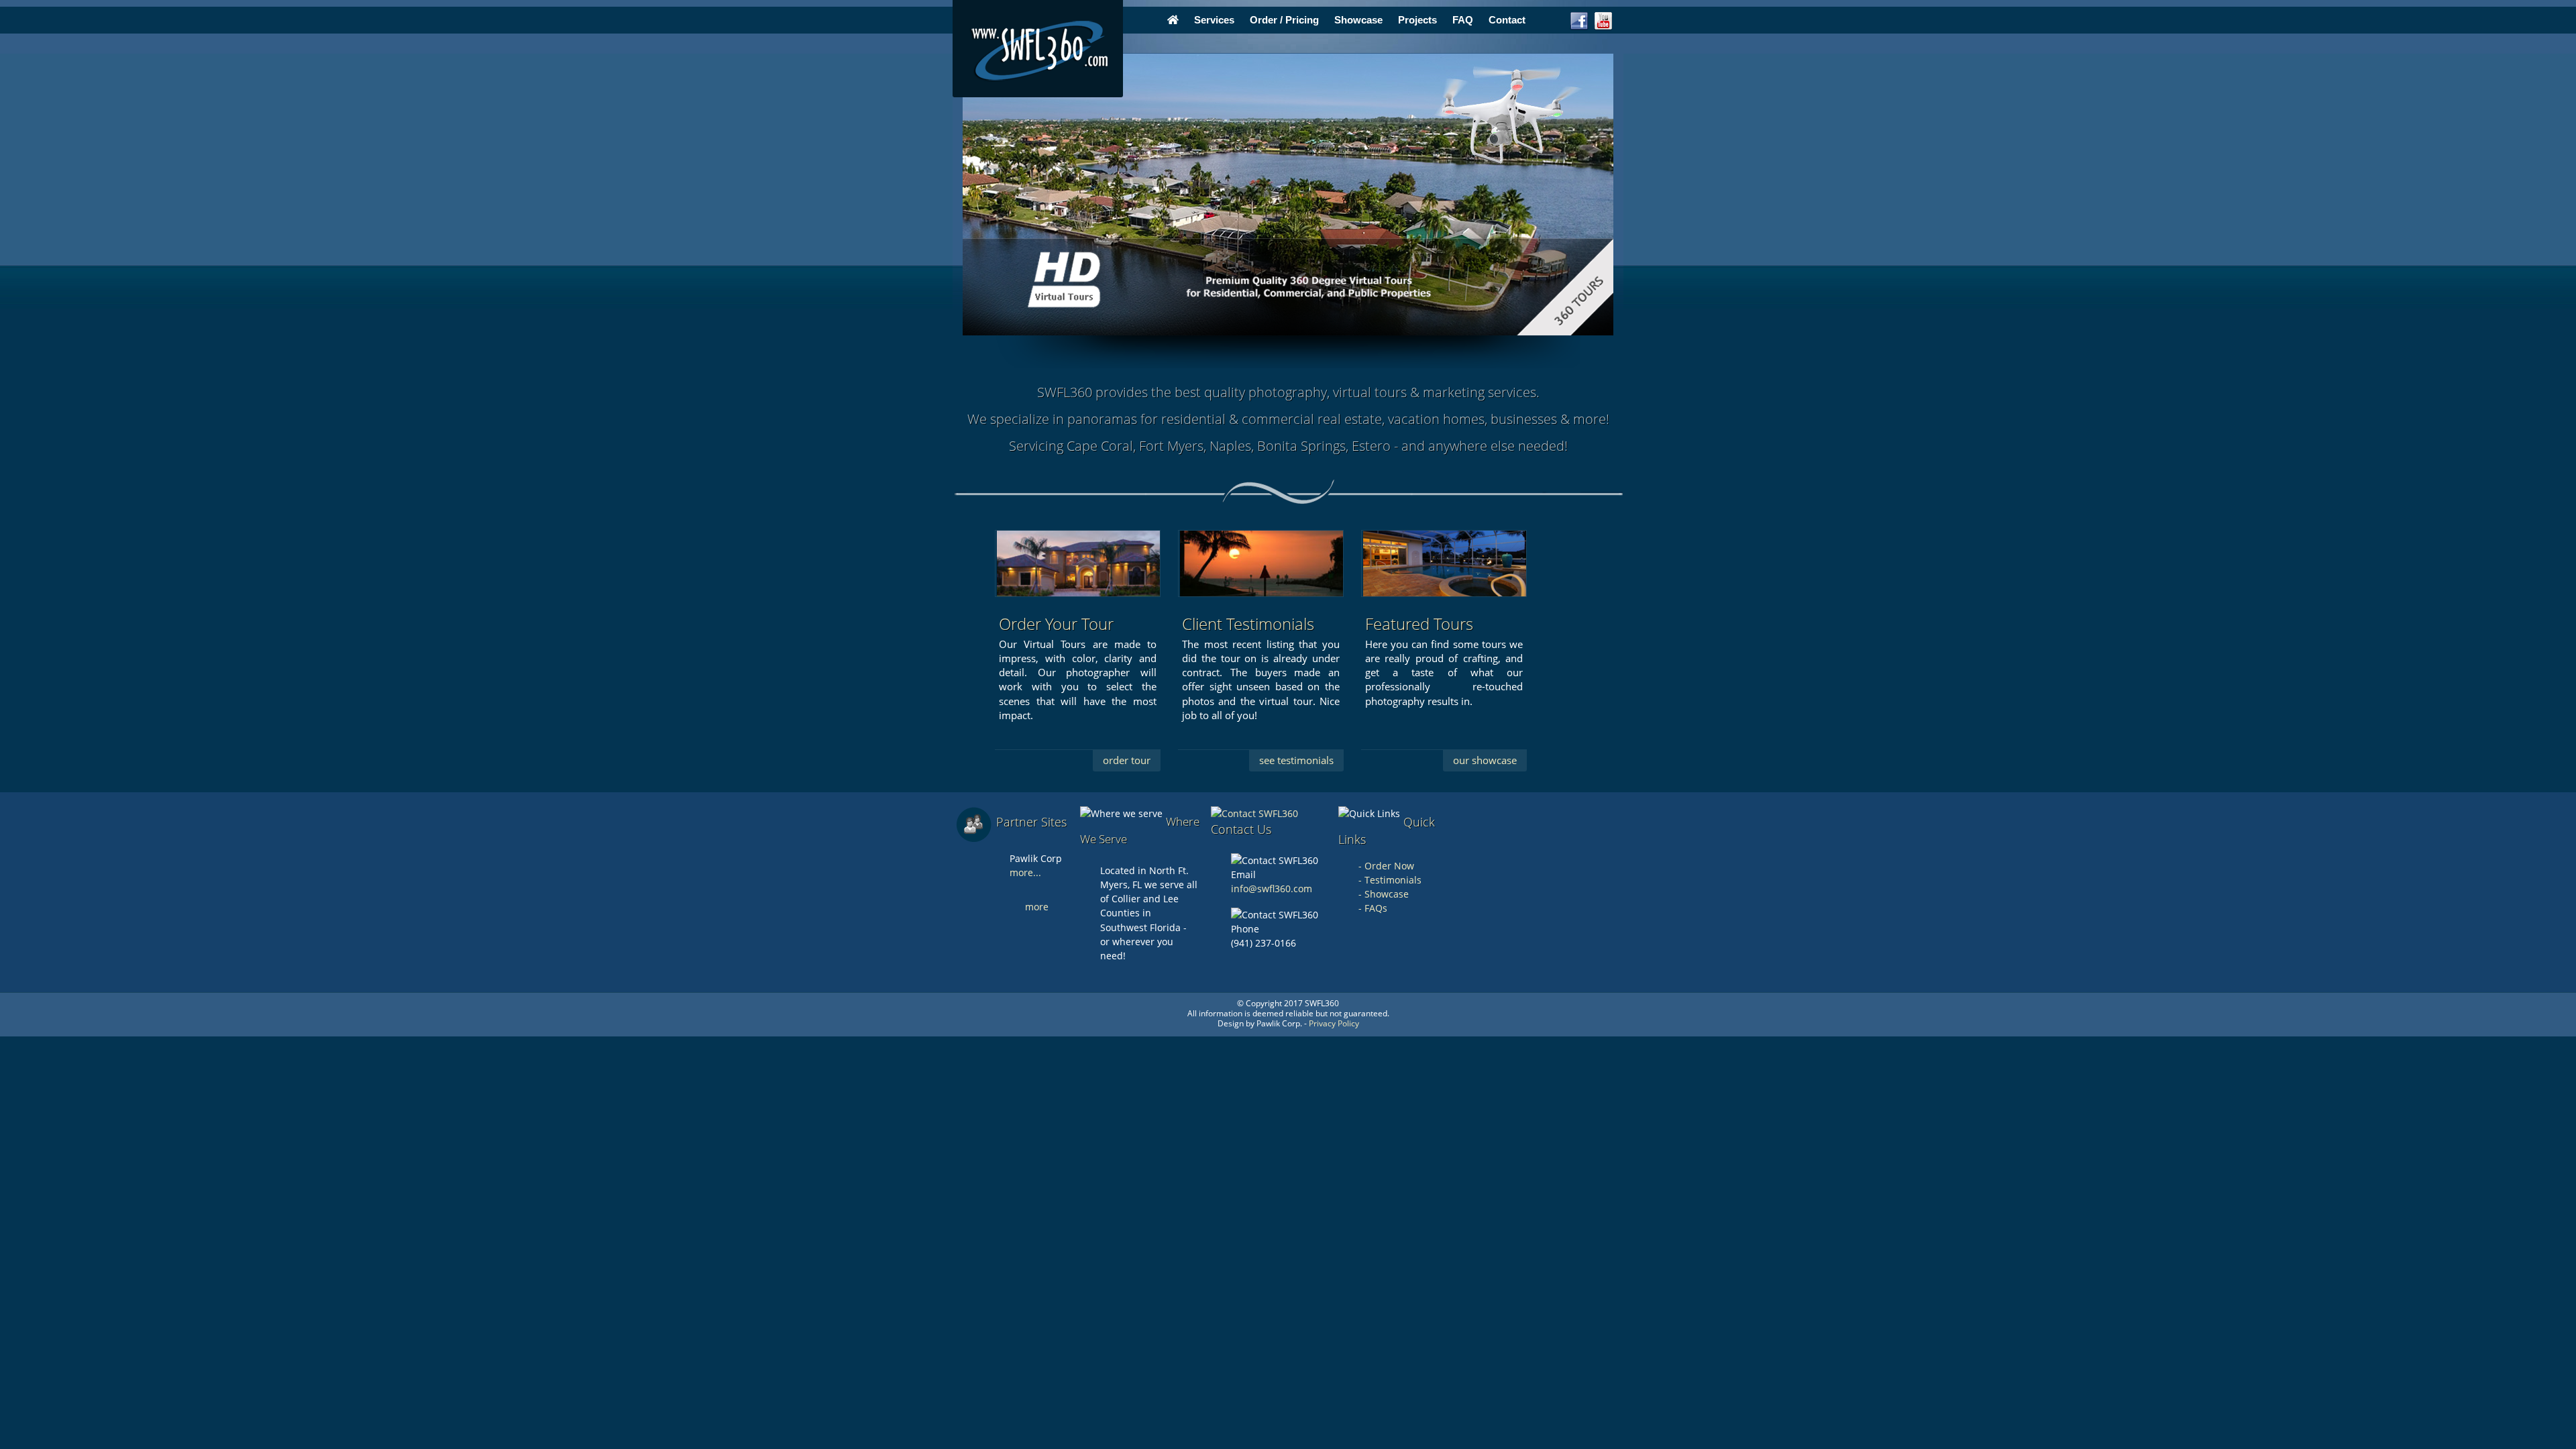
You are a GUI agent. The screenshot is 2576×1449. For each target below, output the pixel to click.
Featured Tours (1419, 624)
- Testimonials (1390, 880)
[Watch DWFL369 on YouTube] (1603, 28)
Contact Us (1241, 829)
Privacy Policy (1334, 1023)
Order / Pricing (1284, 20)
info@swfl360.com (1272, 889)
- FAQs (1373, 908)
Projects (1417, 20)
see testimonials (1296, 760)
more (1037, 907)
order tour (1127, 760)
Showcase (1358, 20)
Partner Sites (1031, 822)
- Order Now (1386, 866)
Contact (1507, 20)
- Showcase (1384, 894)
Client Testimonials (1248, 624)
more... (1025, 872)
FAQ (1463, 20)
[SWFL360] (1038, 49)
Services (1214, 20)
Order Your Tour (1056, 624)
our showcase (1485, 760)
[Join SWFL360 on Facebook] (1579, 28)
